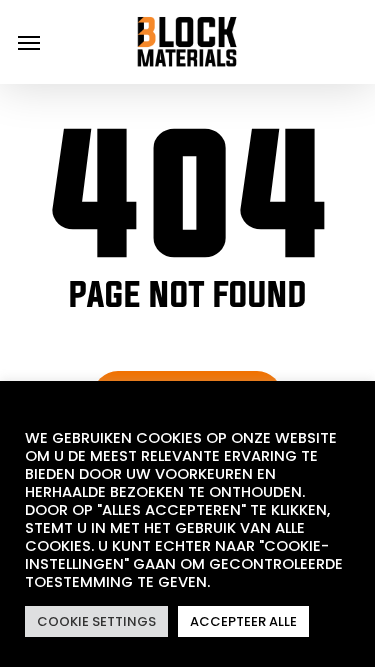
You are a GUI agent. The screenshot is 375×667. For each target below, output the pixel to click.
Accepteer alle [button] (243, 621)
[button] (29, 42)
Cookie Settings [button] (96, 621)
